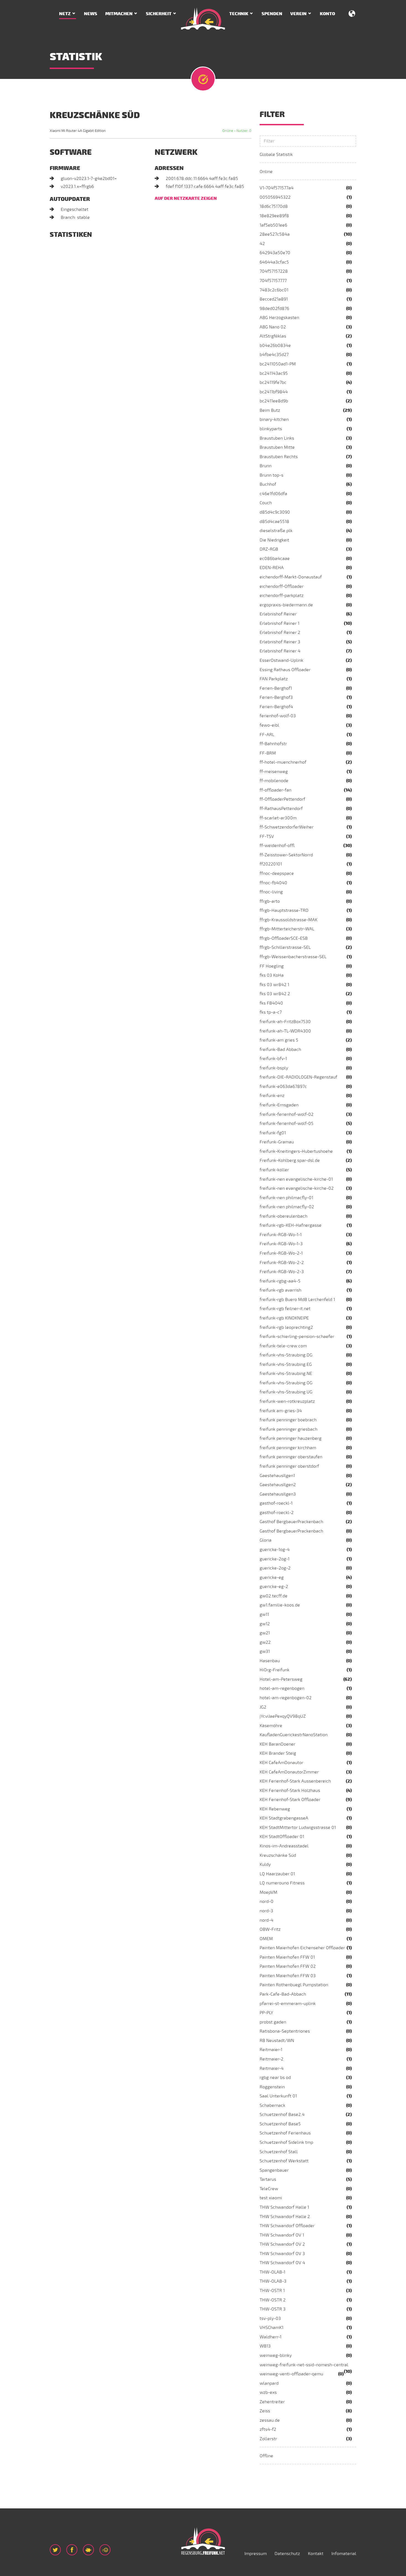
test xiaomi (271, 2198)
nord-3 (266, 1911)
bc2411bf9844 (274, 392)
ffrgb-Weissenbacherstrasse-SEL (293, 957)
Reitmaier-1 (271, 2050)
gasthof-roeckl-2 (277, 1513)
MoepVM (268, 1892)
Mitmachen (119, 14)
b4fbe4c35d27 (274, 355)
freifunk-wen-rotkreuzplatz (287, 1401)
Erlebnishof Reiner (278, 614)
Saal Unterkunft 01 (278, 2096)
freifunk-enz (272, 1096)
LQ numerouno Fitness (282, 1883)
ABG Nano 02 (273, 327)
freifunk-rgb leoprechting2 (286, 1327)
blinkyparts (271, 429)
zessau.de (270, 2420)
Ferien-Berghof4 (276, 707)
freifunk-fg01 (273, 1133)
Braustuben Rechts (279, 457)
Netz (65, 14)
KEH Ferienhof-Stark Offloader (290, 1800)
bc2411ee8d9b (274, 401)
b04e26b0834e (275, 346)
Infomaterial (344, 2554)
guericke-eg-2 (274, 1587)
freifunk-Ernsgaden (279, 1105)
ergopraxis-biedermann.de (286, 605)
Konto (327, 14)
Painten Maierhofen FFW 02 (288, 1966)
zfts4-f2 (268, 2429)
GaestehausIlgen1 (277, 1476)
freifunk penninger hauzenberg (291, 1438)
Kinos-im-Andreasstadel (284, 1846)
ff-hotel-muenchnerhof (283, 762)
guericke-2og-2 (275, 1568)
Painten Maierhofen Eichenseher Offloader (302, 1948)
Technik (239, 14)
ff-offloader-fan (275, 790)
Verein (298, 14)
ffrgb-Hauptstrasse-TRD (284, 910)
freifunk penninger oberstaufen (291, 1457)
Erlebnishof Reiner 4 (280, 651)
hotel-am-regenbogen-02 (286, 1698)
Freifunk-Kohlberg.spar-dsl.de (290, 1160)
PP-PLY (266, 2013)
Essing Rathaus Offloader (285, 670)
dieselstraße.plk (276, 531)
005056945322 (275, 197)
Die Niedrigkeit (274, 540)
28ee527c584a (275, 234)
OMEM (266, 1939)
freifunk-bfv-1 (273, 1059)
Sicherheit (159, 14)
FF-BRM (268, 753)
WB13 (265, 2346)
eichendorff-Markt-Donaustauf (291, 577)
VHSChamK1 (271, 2328)
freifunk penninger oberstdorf (289, 1466)
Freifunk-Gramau (277, 1142)
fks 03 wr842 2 (275, 994)
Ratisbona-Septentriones (285, 2031)
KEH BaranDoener (277, 1744)
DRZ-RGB (269, 549)
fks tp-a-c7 (271, 1012)
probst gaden (273, 2022)
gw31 (265, 1651)
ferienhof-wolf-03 (278, 716)
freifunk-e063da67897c (283, 1087)
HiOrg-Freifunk (275, 1670)
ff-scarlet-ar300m (278, 818)
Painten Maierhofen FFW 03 (288, 1976)
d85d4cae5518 (274, 522)
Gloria (266, 1540)
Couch (266, 503)
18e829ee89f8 (274, 216)
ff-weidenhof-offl (277, 846)
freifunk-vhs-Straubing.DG (286, 1355)
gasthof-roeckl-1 (276, 1503)
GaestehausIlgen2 (278, 1485)
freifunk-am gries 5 (279, 1040)
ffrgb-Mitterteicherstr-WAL (287, 929)
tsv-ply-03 (270, 2319)
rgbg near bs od (275, 2078)
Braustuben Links (277, 438)
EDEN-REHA (272, 568)
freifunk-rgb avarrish (280, 1290)
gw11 (264, 1614)
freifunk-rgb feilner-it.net (285, 1309)
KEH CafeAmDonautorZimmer (289, 1772)
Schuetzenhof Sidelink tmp (286, 2142)
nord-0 (267, 1902)
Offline (266, 2456)
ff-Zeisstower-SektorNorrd (286, 855)
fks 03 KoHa (272, 975)
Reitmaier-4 (272, 2068)
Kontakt (316, 2554)
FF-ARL (267, 735)
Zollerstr (268, 2439)
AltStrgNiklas (273, 336)
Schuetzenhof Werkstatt (284, 2161)
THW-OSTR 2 (273, 2300)
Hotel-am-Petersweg (281, 1679)
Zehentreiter (272, 2402)
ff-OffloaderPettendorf (282, 799)
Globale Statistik (276, 155)
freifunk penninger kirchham (288, 1448)
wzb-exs (268, 2392)
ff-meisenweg (274, 772)
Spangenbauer (274, 2170)
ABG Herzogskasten (279, 318)
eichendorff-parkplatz (282, 596)
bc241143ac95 (274, 373)
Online (266, 172)
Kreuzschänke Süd (278, 1855)
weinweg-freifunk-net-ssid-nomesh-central (304, 2365)
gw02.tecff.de (274, 1596)
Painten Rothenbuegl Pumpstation (294, 1985)
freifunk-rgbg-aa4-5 (280, 1281)
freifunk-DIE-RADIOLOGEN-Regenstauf (298, 1077)
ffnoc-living (271, 892)
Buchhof (268, 484)
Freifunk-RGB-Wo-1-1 (281, 1235)
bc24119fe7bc (273, 383)
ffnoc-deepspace (277, 873)
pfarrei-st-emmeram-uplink (288, 2004)
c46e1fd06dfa (273, 494)
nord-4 (267, 1920)
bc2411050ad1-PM (278, 364)
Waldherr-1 (271, 2337)
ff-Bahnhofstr (273, 744)
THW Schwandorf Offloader (287, 2226)
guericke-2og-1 (275, 1559)
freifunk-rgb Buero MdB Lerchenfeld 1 (297, 1300)
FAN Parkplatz (274, 679)
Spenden (272, 14)
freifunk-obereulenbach (284, 1216)
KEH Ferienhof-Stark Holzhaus (290, 1791)
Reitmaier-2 (271, 2059)
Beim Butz (270, 410)
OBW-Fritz (270, 1929)
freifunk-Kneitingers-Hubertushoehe (296, 1151)
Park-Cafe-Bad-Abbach (283, 1994)
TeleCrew (269, 2189)
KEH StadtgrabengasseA (284, 1818)
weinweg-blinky (276, 2355)
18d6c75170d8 (274, 206)
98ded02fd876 (274, 309)
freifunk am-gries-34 (281, 1411)
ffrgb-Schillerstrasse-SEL (285, 947)
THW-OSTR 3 (273, 2309)
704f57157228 (274, 271)
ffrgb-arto (270, 901)
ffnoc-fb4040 (273, 883)
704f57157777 (273, 281)
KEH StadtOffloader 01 (282, 1837)
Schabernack (272, 2105)
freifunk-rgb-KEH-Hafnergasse (291, 1225)
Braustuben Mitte (277, 447)
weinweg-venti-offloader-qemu (291, 2374)
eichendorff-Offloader (282, 586)
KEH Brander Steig (278, 1753)
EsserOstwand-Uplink (281, 660)
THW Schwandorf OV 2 (282, 2244)
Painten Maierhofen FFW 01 (287, 1957)
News (91, 14)
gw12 (265, 1624)
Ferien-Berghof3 (276, 697)
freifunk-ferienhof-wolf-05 (287, 1124)
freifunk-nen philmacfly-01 (286, 1198)
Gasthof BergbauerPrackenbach (291, 1522)
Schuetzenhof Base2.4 (282, 2115)
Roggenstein (272, 2087)
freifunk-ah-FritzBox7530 (285, 1022)
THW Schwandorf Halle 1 (284, 2207)
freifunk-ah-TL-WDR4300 (285, 1031)
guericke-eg (272, 1578)
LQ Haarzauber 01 (277, 1874)
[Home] (203, 18)
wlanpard (269, 2383)
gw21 (265, 1633)
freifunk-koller (274, 1170)
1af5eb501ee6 (273, 225)
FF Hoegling (272, 966)
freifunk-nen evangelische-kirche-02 (297, 1188)
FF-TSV (267, 836)
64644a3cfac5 (274, 262)
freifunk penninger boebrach (288, 1420)
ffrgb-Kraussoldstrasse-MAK (288, 920)
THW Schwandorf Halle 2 (285, 2217)
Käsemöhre (271, 1726)
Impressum (256, 2554)
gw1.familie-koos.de (280, 1605)
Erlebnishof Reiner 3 (280, 642)
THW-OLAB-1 (272, 2272)
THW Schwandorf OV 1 (282, 2235)
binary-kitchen (274, 419)
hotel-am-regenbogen (282, 1688)
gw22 (265, 1642)
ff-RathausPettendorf (281, 809)
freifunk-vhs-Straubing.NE (286, 1374)
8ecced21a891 (274, 299)
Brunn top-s (271, 475)
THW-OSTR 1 (272, 2291)
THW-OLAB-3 (273, 2281)
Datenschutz (287, 2554)
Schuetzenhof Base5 (280, 2124)
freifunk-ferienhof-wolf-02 (287, 1114)
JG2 (263, 1707)
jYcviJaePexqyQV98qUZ (283, 1716)
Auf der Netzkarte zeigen (186, 198)
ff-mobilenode (274, 781)
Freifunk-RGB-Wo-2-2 (282, 1263)
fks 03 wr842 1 (274, 985)
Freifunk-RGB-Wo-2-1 (281, 1253)
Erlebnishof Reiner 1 (280, 623)
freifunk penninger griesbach (288, 1429)
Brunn (266, 466)
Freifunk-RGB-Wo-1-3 (281, 1244)
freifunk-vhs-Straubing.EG (286, 1364)
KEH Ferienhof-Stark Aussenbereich (295, 1781)
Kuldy (265, 1865)
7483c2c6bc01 (274, 290)
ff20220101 (271, 864)
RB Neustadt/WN (277, 2041)
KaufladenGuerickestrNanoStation (294, 1735)
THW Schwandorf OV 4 (282, 2263)
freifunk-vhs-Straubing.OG (286, 1383)
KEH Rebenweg (275, 1809)
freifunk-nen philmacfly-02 (287, 1207)
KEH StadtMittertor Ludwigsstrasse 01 (298, 1828)
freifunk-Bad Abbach (280, 1050)
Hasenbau (270, 1661)
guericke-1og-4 (275, 1550)
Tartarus (268, 2179)
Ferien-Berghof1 (276, 688)
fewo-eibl (269, 725)
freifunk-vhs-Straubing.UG (286, 1392)
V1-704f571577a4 (277, 188)
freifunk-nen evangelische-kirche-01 (296, 1179)
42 (262, 244)
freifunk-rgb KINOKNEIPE (284, 1318)
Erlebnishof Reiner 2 (280, 633)
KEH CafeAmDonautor (281, 1763)
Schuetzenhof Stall (279, 2152)
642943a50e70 (275, 253)
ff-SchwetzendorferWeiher (287, 827)
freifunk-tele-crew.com (283, 1346)
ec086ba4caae (275, 559)
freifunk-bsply (274, 1068)
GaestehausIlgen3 (278, 1494)
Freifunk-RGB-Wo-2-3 (282, 1272)
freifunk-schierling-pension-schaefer (297, 1337)
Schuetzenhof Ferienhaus (285, 2133)
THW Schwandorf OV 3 (282, 2254)
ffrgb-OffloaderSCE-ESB (284, 938)
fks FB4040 (271, 1003)
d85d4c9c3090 (275, 512)
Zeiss (265, 2411)
